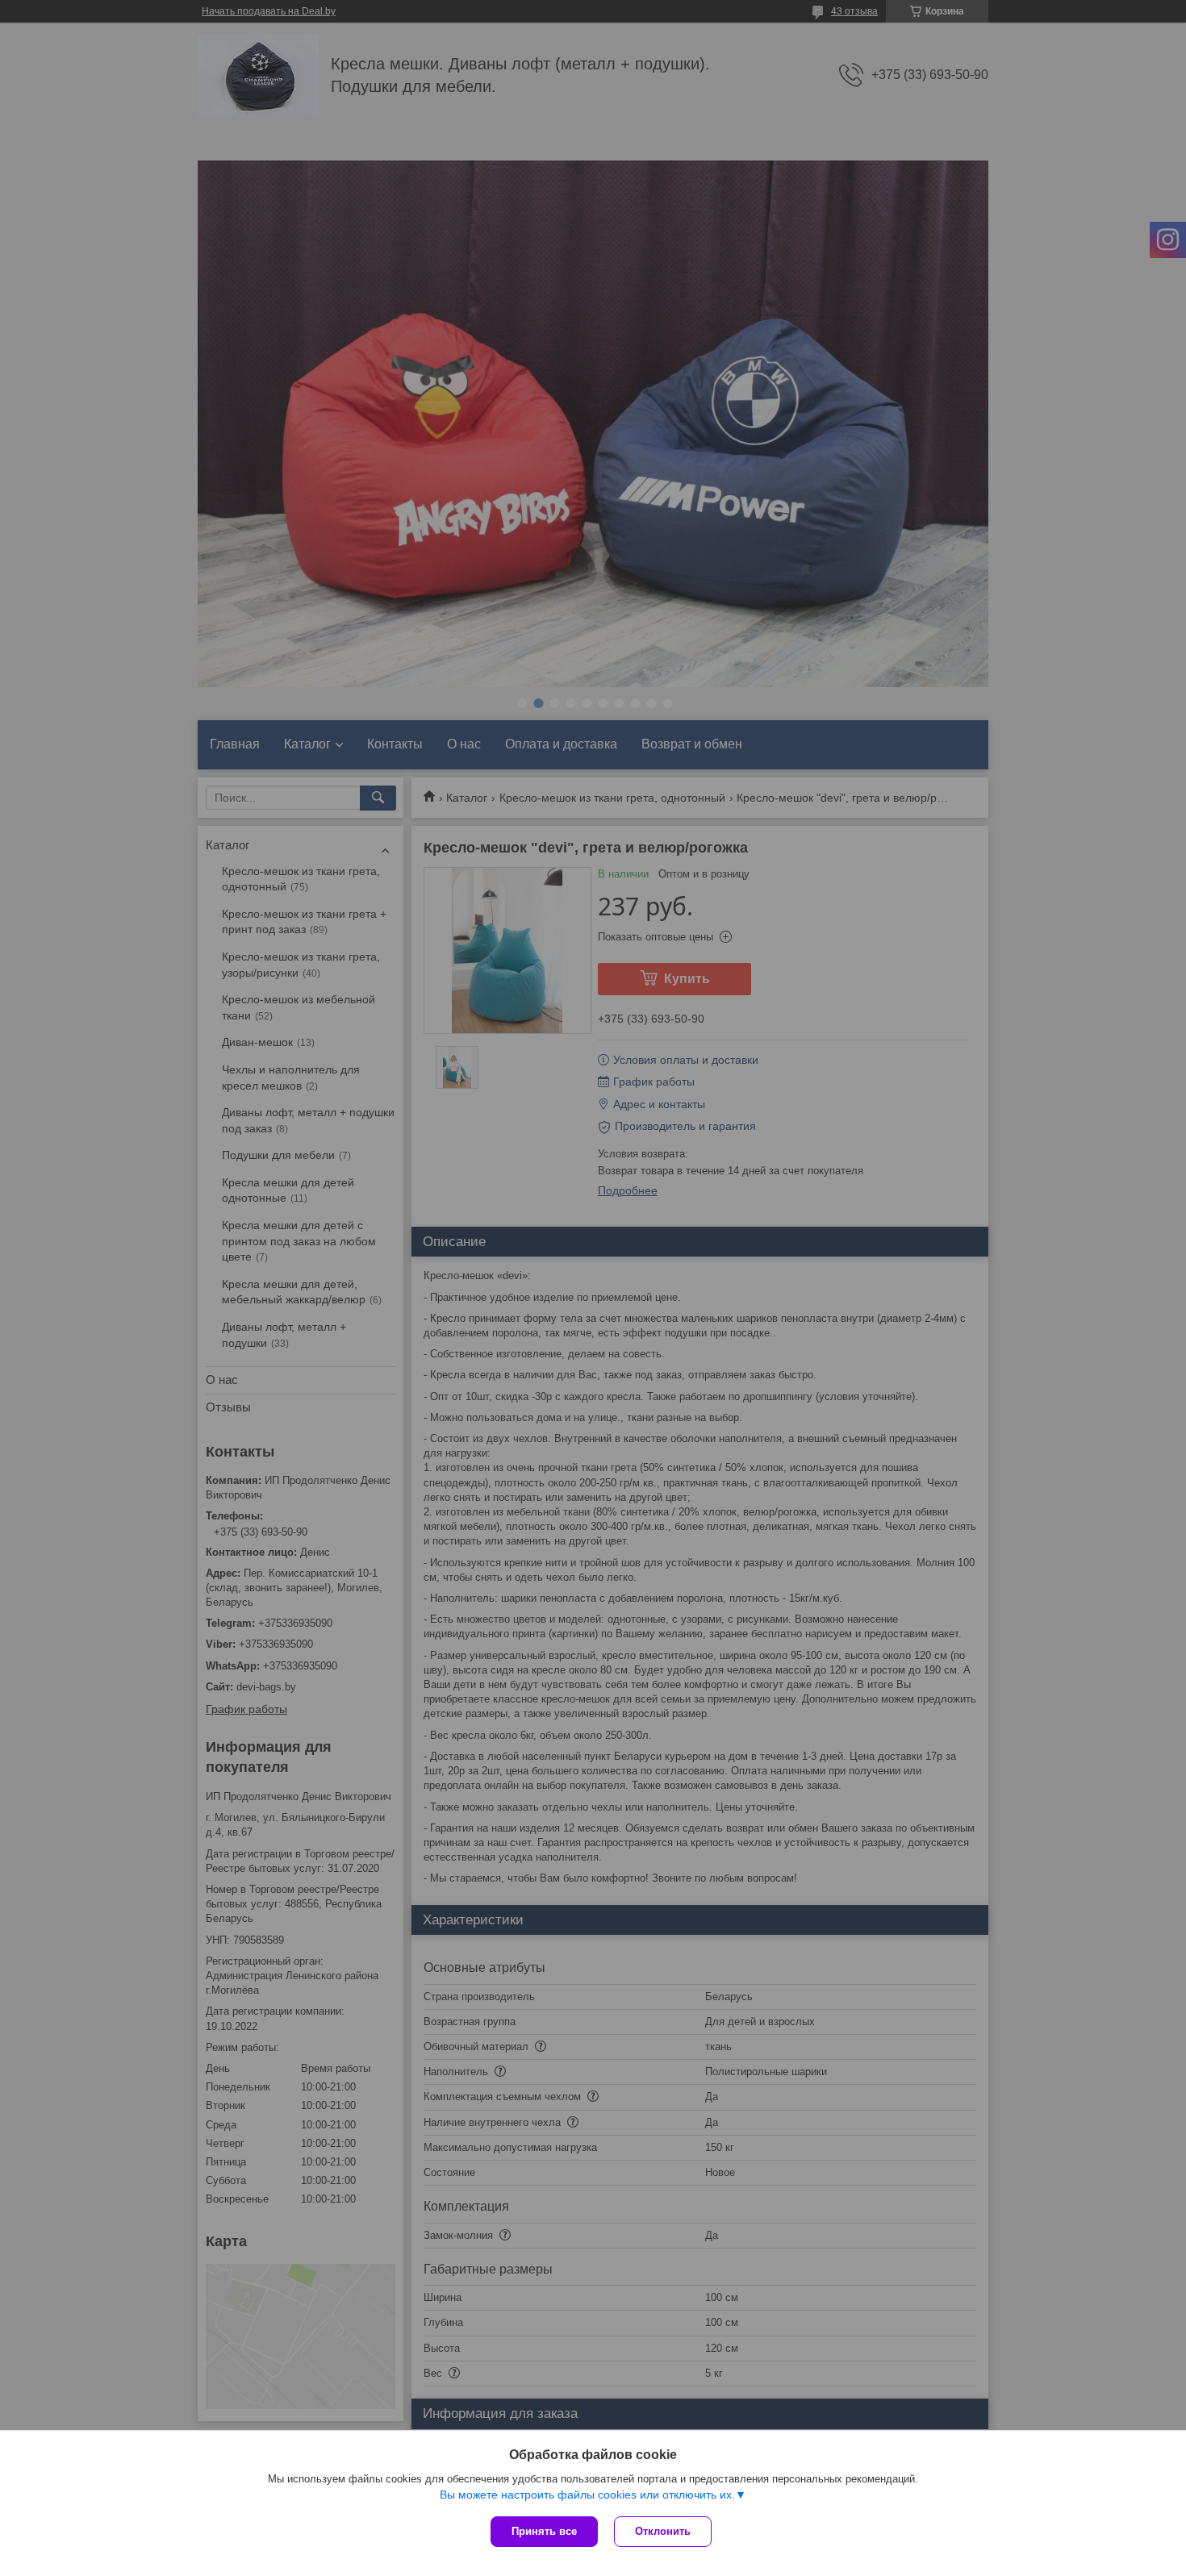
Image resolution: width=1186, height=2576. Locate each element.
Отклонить (663, 2531)
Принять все (544, 2531)
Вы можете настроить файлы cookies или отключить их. (587, 2495)
